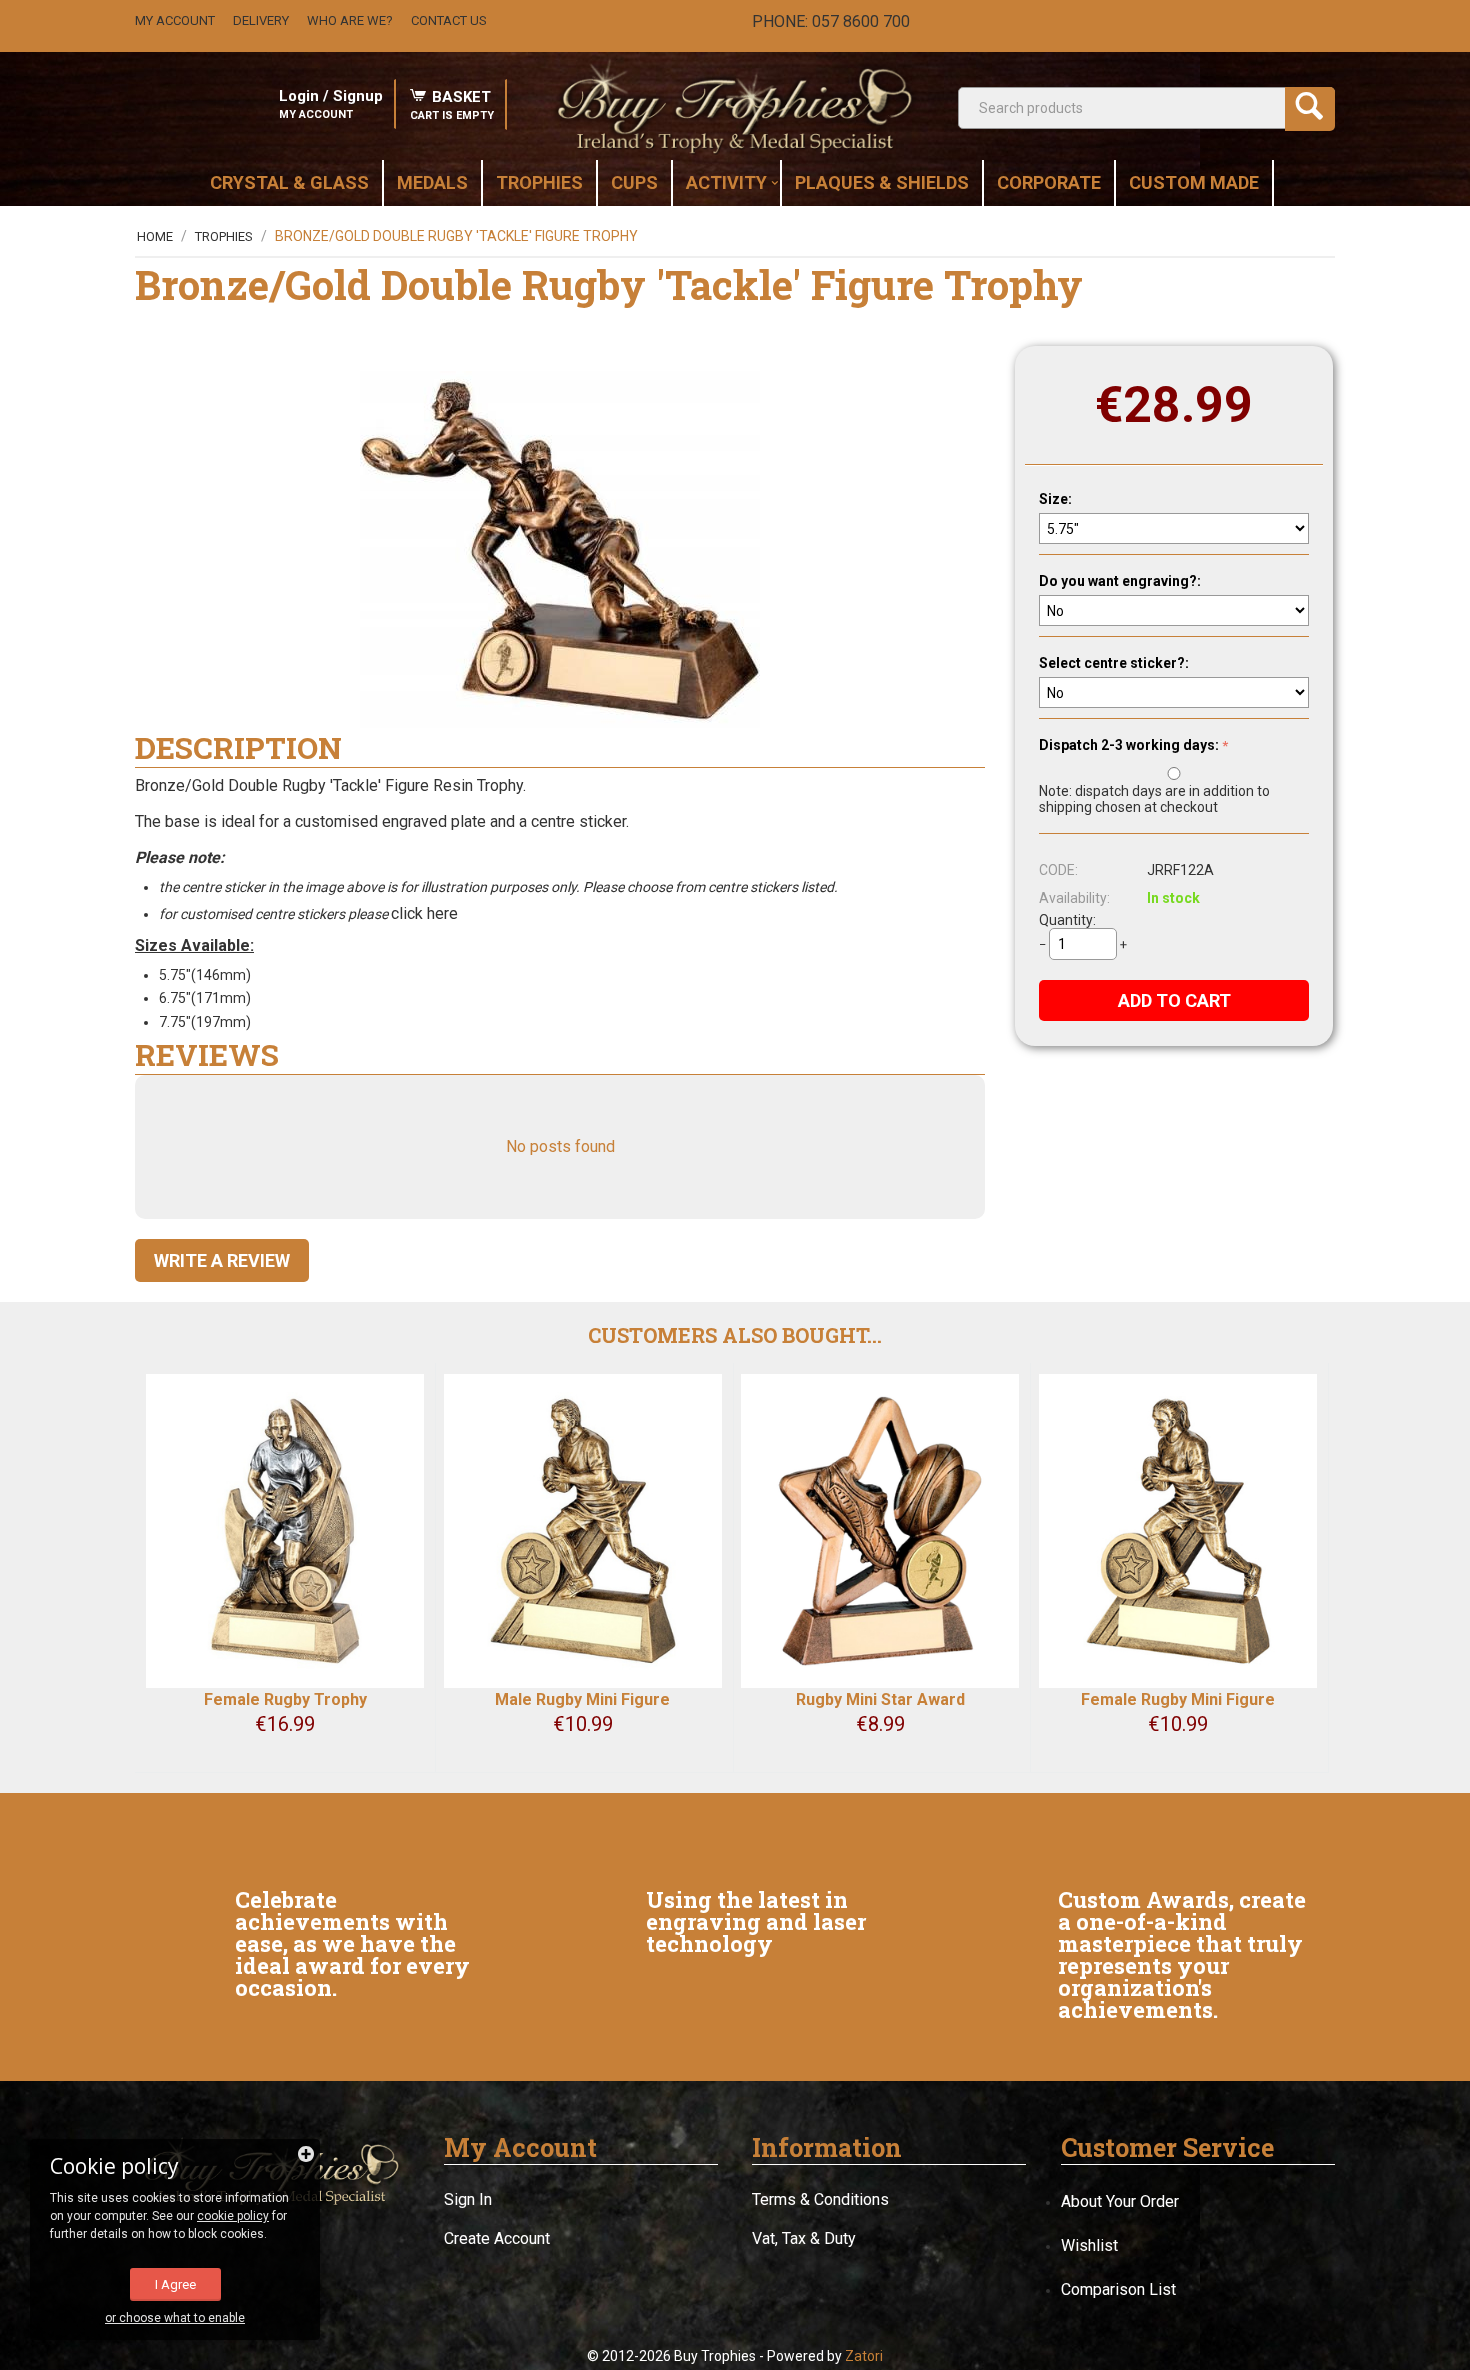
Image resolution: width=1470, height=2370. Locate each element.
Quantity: (1067, 920)
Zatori (864, 2356)
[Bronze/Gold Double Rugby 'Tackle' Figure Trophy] (560, 549)
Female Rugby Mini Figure (1178, 1699)
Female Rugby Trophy (285, 1699)
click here (426, 913)
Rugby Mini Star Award (880, 1699)
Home (155, 236)
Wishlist (1089, 2245)
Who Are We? (350, 20)
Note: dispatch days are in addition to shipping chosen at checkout (1154, 799)
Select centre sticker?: (1114, 663)
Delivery (261, 20)
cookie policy (233, 2216)
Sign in (468, 2199)
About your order (1120, 2201)
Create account (497, 2238)
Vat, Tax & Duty (804, 2238)
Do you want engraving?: (1120, 581)
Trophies (224, 236)
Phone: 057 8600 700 (831, 21)
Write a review (222, 1260)
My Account (175, 20)
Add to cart (1174, 1000)
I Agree (175, 2284)
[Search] (1310, 109)
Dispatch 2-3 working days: (1129, 745)
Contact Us (449, 20)
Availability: (1074, 898)
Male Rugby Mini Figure (582, 1699)
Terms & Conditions (820, 2199)
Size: (1055, 499)
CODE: (1058, 870)
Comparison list (1118, 2289)
